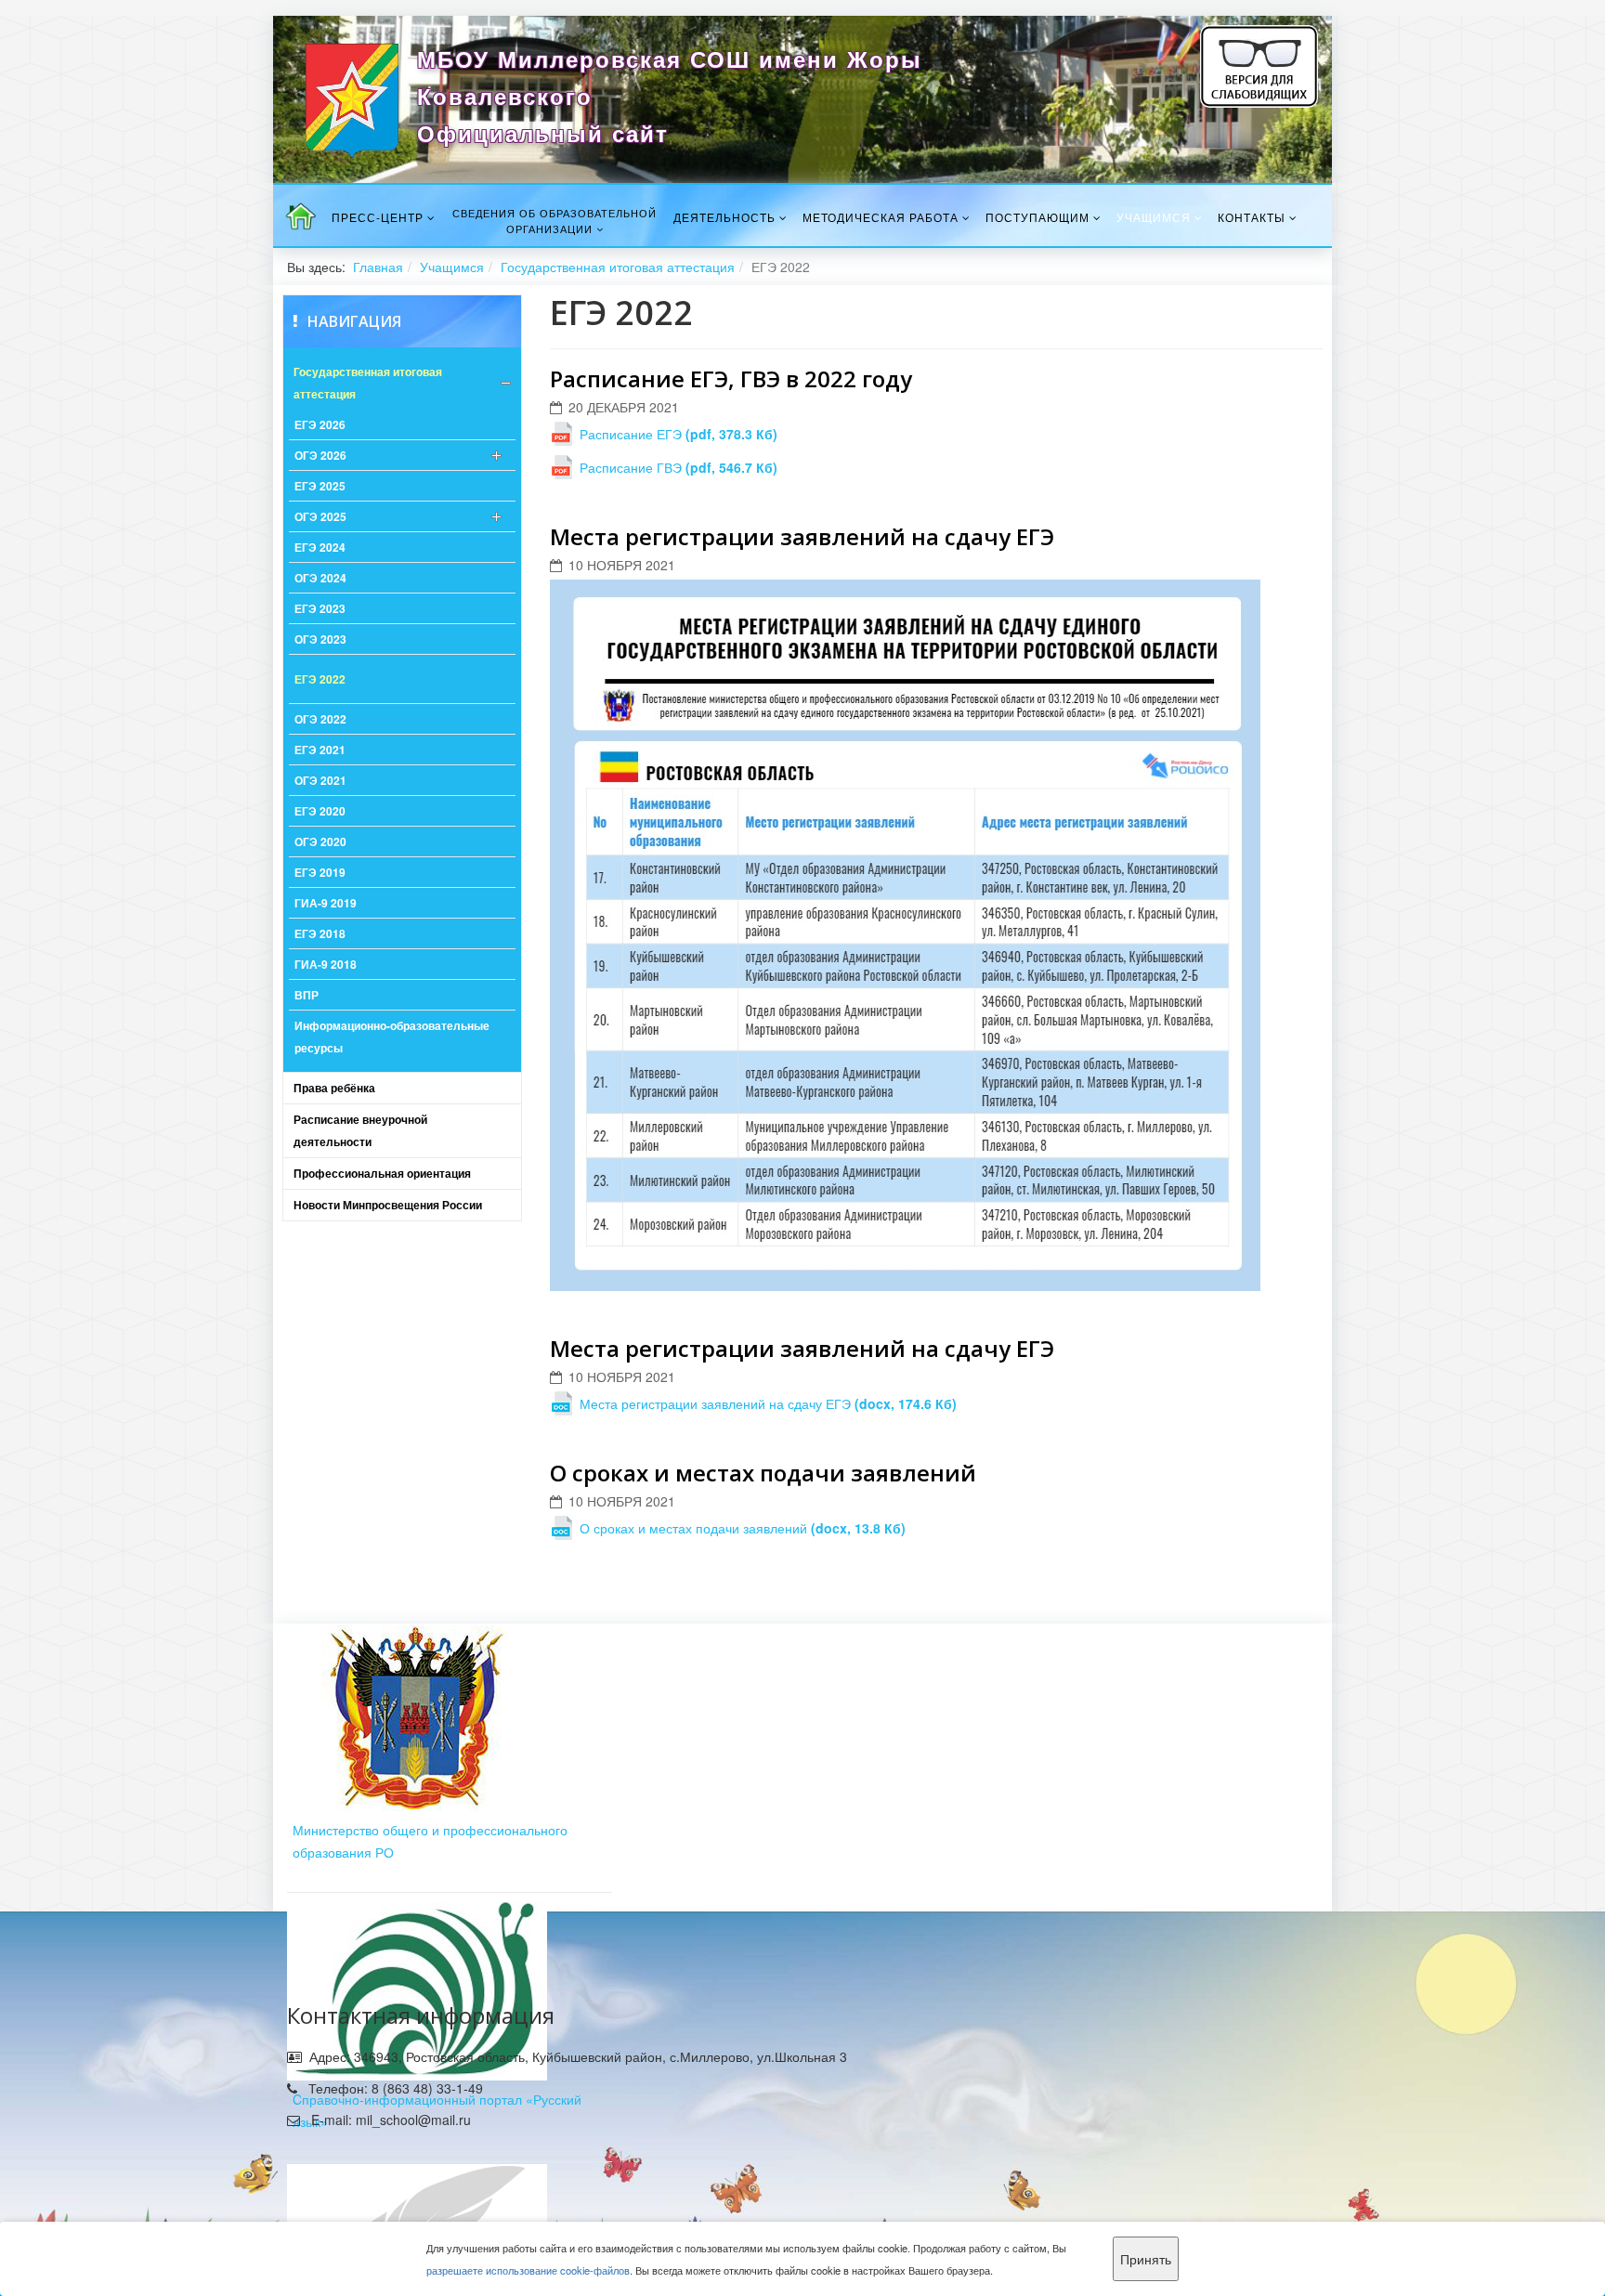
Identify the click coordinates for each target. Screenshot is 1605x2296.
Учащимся (1154, 217)
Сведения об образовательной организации (555, 221)
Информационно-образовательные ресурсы (392, 1037)
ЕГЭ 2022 (320, 679)
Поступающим (1037, 217)
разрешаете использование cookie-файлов (528, 2270)
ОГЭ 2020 (320, 841)
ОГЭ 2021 (320, 780)
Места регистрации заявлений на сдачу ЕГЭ (802, 536)
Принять (1146, 2259)
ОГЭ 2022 (320, 719)
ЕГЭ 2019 (320, 872)
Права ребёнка (334, 1088)
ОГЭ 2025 (320, 516)
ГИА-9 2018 (326, 964)
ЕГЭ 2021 (320, 750)
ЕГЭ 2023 (320, 608)
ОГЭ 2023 (320, 639)
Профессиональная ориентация (382, 1173)
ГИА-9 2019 (326, 903)
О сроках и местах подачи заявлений (763, 1473)
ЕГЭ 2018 (320, 933)
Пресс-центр (378, 217)
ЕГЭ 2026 (320, 424)
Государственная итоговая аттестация (618, 267)
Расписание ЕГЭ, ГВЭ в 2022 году (731, 378)
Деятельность (724, 217)
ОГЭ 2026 (320, 455)
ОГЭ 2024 (320, 578)
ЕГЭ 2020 (320, 811)
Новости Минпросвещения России (388, 1205)
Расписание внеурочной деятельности (360, 1130)
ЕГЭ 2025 (320, 486)
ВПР (307, 995)
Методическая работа (881, 217)
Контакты (1252, 217)
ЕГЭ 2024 (320, 547)
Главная (378, 267)
